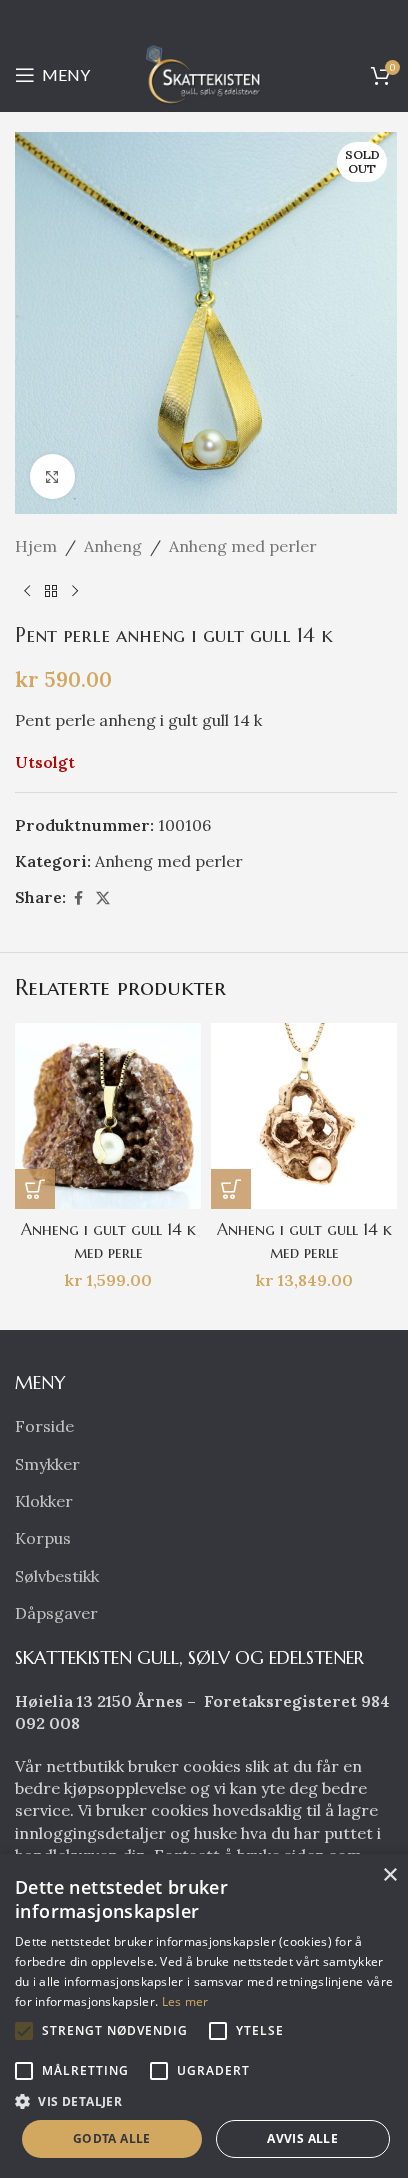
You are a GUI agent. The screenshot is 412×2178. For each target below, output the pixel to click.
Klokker (44, 1501)
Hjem (36, 546)
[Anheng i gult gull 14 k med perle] (108, 1116)
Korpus (43, 1538)
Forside (44, 1426)
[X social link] (103, 898)
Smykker (47, 1464)
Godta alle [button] (112, 2138)
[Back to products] (51, 592)
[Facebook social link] (78, 898)
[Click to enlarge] (52, 476)
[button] (35, 1189)
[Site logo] (206, 73)
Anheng (113, 546)
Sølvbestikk (57, 1576)
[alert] (206, 2016)
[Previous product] (27, 592)
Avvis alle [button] (302, 2138)
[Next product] (75, 592)
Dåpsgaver (56, 1613)
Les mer (185, 2001)
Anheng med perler (243, 546)
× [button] (389, 1875)
